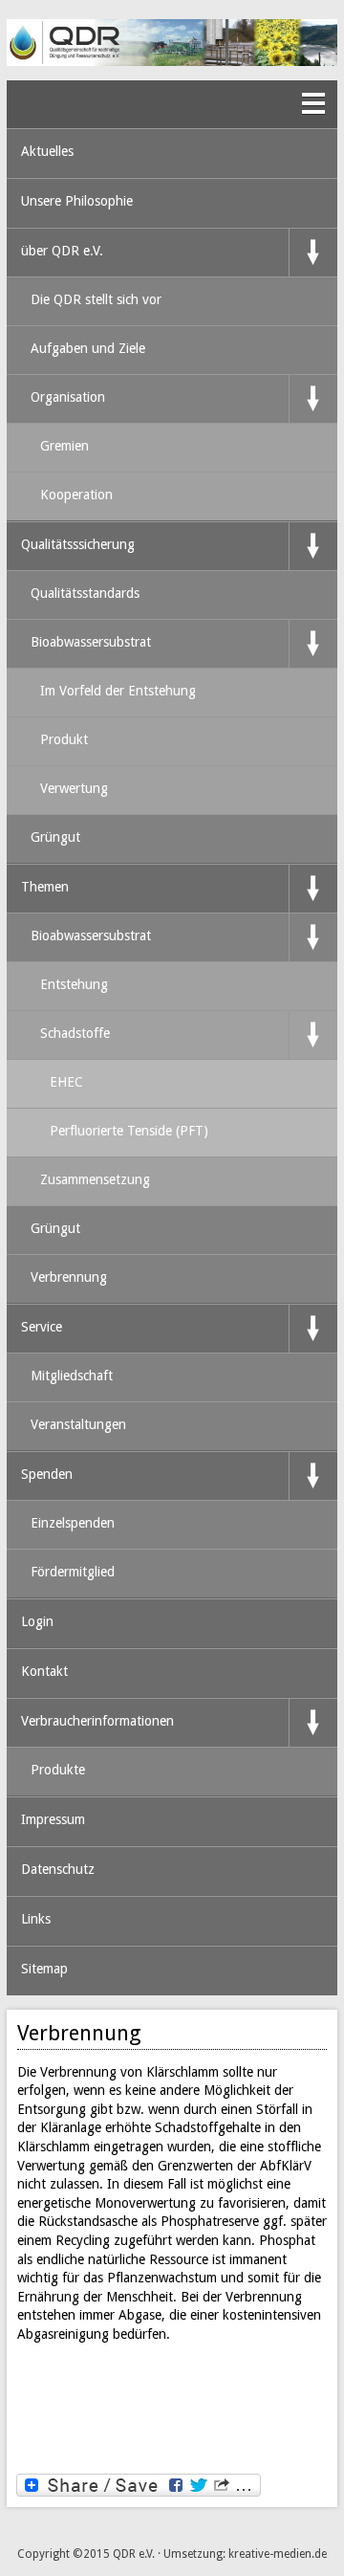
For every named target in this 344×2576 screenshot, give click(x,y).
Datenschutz (58, 1869)
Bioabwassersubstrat (91, 642)
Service (42, 1327)
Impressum (53, 1819)
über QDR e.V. (62, 251)
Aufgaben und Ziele (88, 348)
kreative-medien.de (278, 2554)
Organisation (68, 397)
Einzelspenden (73, 1523)
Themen (45, 887)
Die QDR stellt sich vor (96, 299)
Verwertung (74, 788)
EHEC (66, 1082)
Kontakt (44, 1671)
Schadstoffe (75, 1033)
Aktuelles (47, 151)
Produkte (58, 1770)
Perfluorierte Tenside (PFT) (129, 1131)
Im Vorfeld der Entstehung (118, 691)
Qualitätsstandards (85, 593)
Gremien (64, 446)
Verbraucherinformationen (97, 1721)
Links (36, 1919)
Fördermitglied (73, 1572)
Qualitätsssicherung (78, 544)
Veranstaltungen (78, 1424)
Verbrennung (69, 1277)
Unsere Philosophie (77, 201)
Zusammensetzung (95, 1179)
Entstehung (74, 984)
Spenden (47, 1474)
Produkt (64, 739)
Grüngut (55, 837)
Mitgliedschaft (72, 1376)
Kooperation (76, 495)
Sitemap (44, 1969)
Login (37, 1621)
